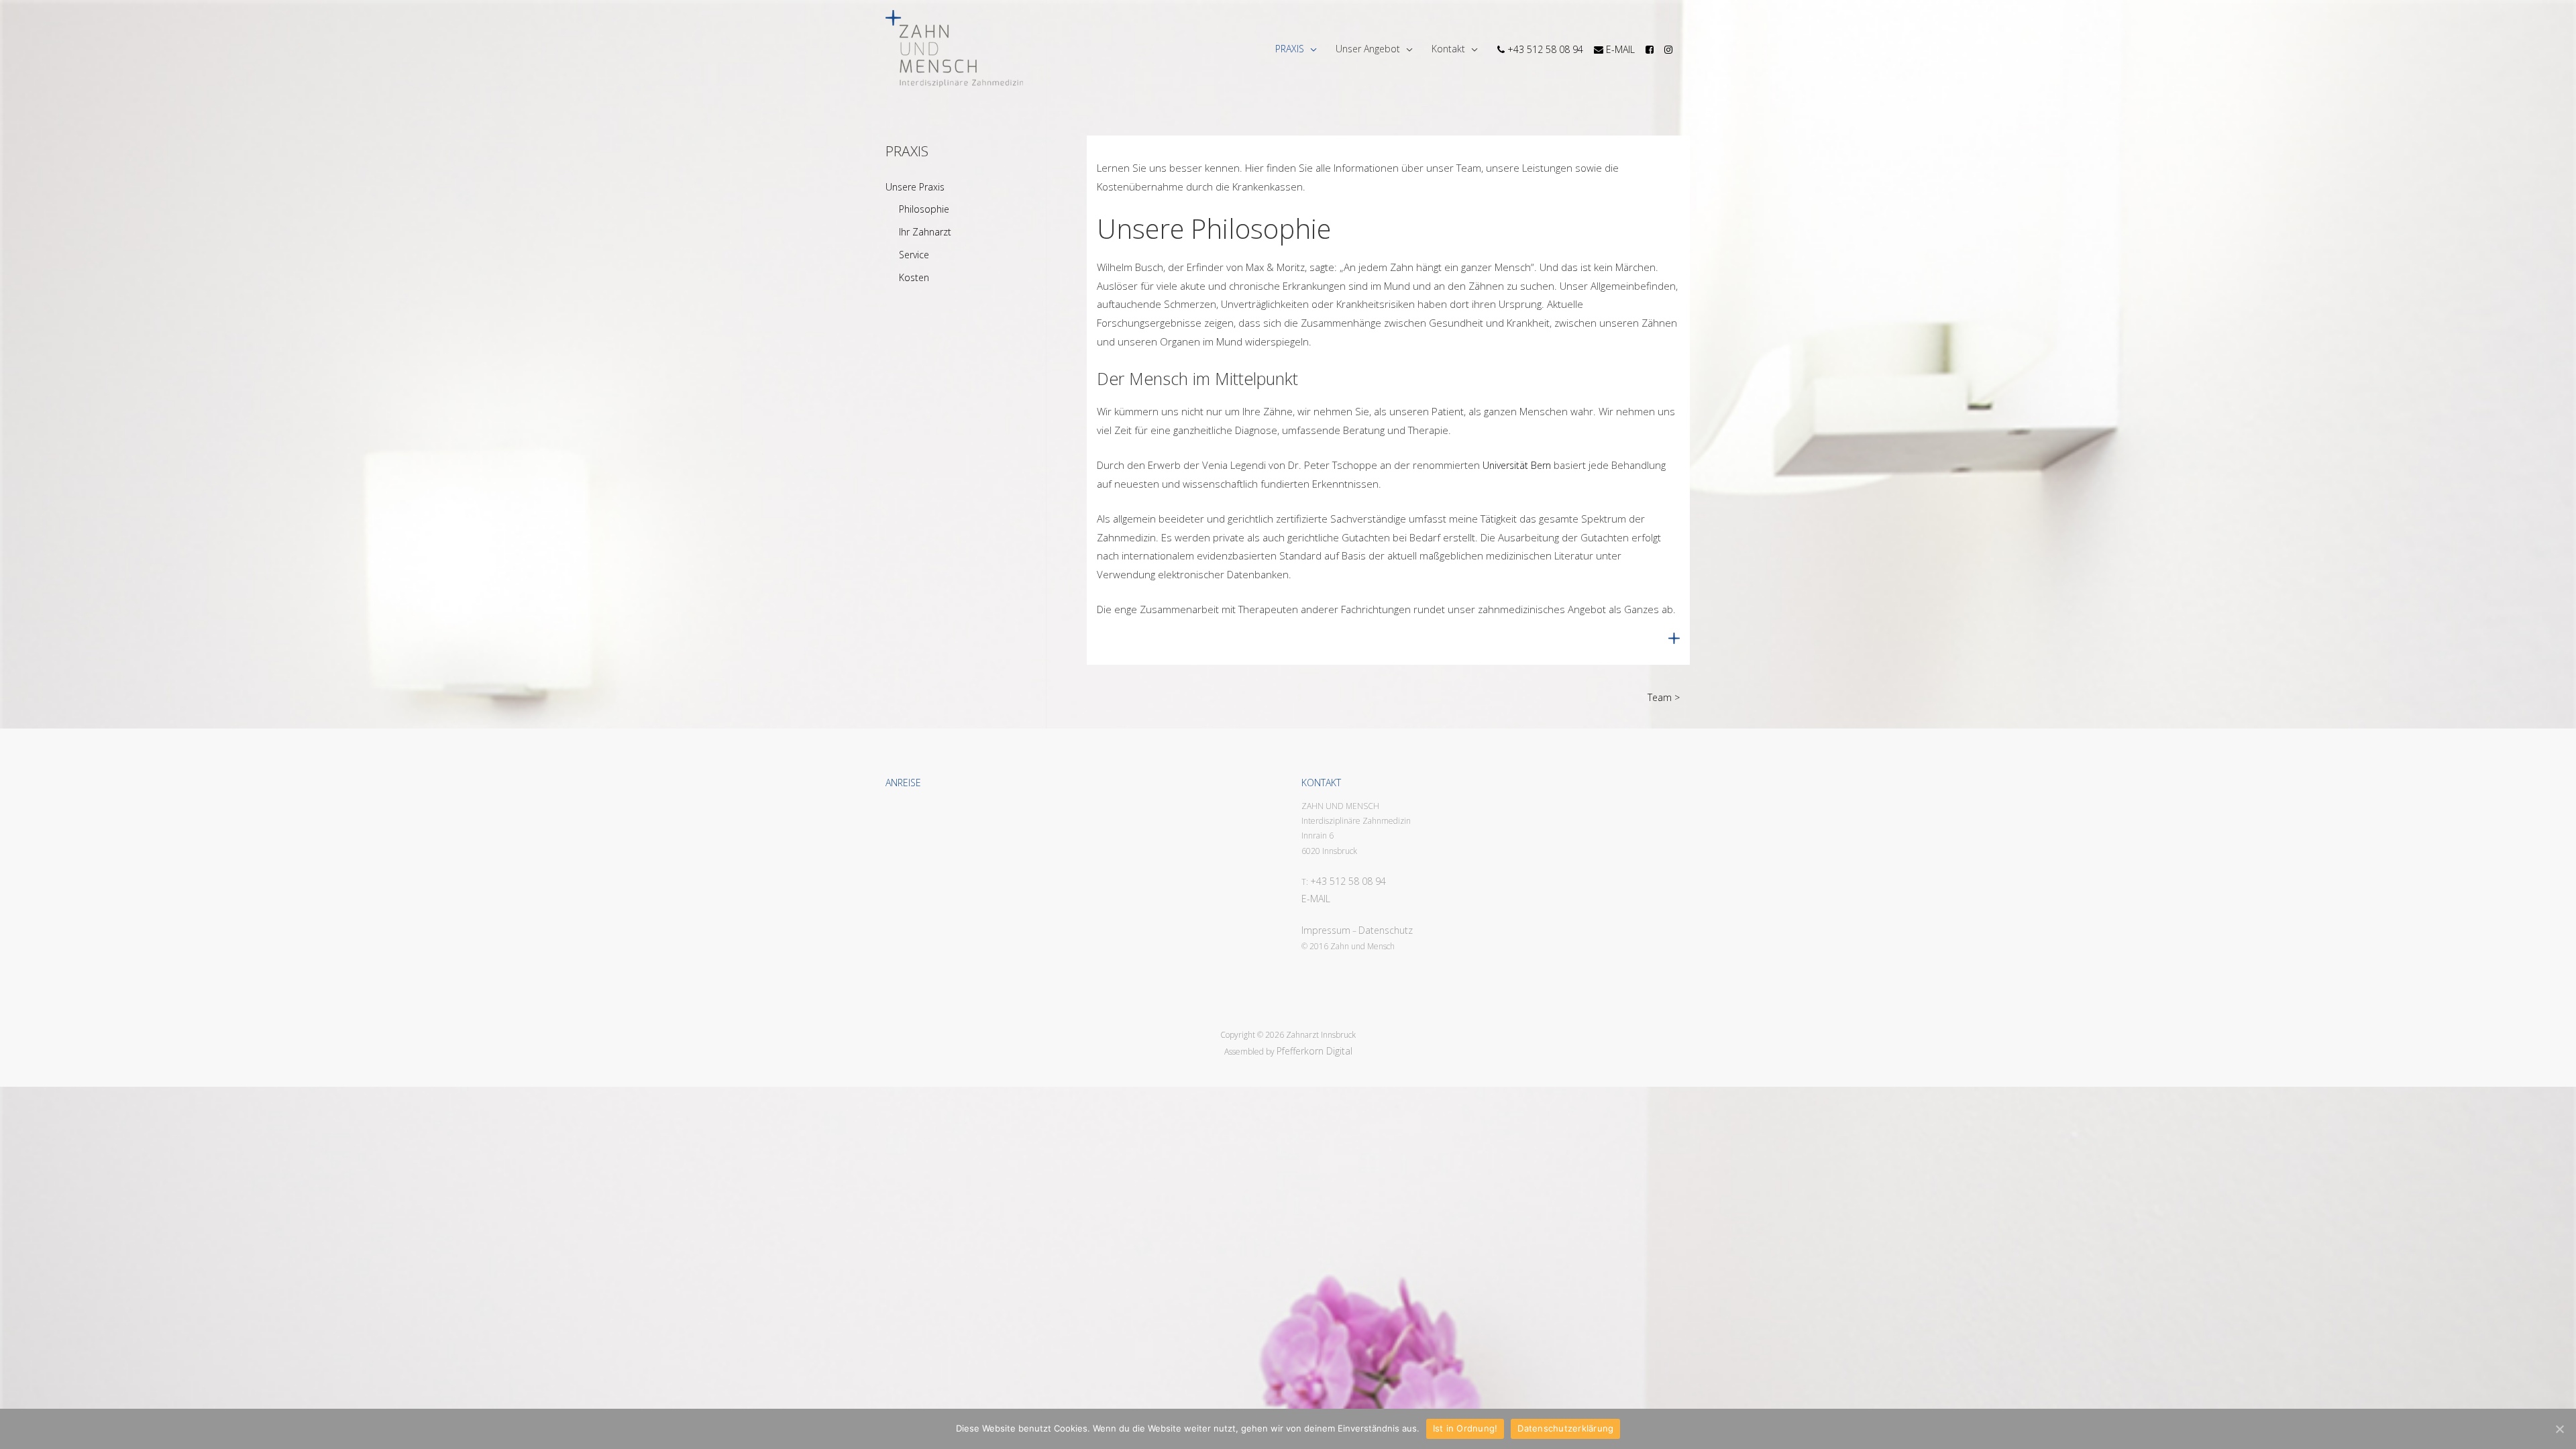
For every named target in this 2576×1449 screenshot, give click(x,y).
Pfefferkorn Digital (1314, 1051)
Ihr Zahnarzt (925, 232)
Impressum (1326, 930)
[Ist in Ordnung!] (2559, 1429)
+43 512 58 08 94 (1348, 881)
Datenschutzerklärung (1565, 1428)
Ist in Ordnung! (1465, 1428)
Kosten (914, 277)
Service (914, 255)
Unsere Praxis (915, 187)
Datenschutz (1386, 930)
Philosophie (924, 209)
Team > (1664, 697)
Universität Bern (1517, 465)
